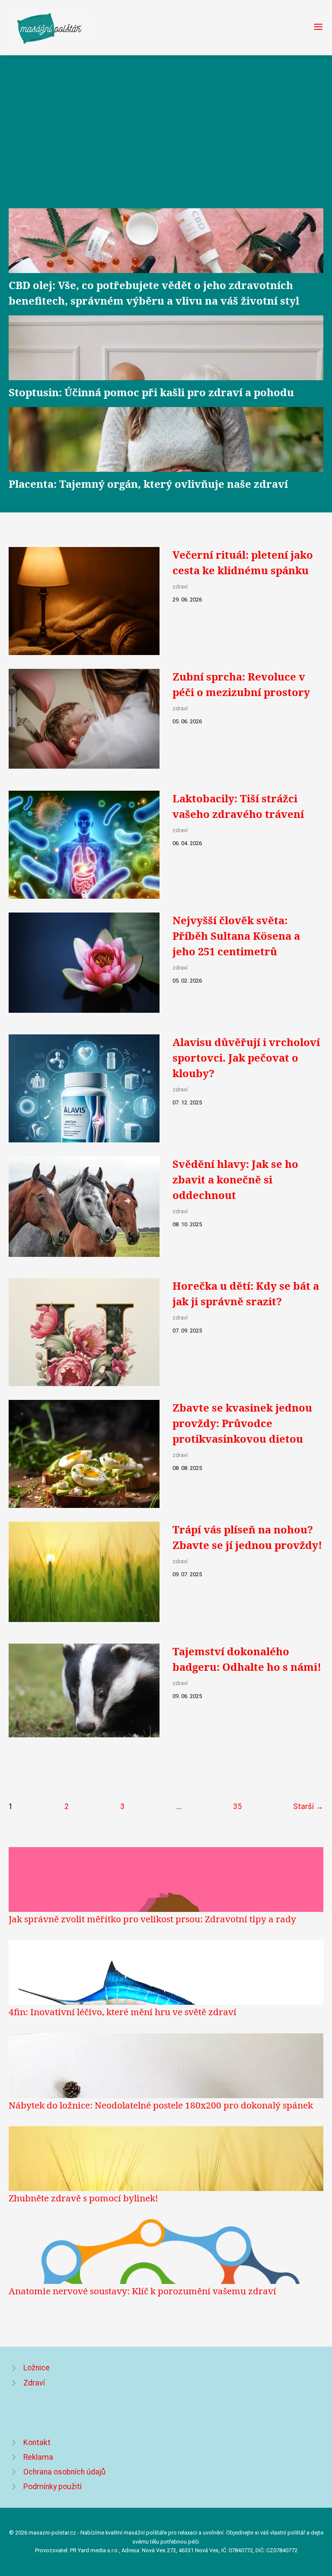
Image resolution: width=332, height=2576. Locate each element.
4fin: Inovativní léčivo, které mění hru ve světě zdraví (123, 2012)
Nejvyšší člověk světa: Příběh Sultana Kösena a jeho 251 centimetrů (236, 936)
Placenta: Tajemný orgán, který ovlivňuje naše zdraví (148, 484)
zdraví (180, 587)
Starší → (308, 1806)
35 (237, 1806)
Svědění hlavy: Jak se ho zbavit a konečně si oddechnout (235, 1179)
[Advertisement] (166, 141)
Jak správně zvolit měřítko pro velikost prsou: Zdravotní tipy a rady (152, 1919)
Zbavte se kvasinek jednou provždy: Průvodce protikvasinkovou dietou (242, 1423)
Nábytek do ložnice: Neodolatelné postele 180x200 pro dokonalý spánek (161, 2105)
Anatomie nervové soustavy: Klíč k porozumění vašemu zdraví (142, 2291)
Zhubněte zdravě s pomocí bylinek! (83, 2198)
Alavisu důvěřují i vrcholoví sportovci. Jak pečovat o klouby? (246, 1057)
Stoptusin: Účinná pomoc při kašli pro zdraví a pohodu (151, 392)
